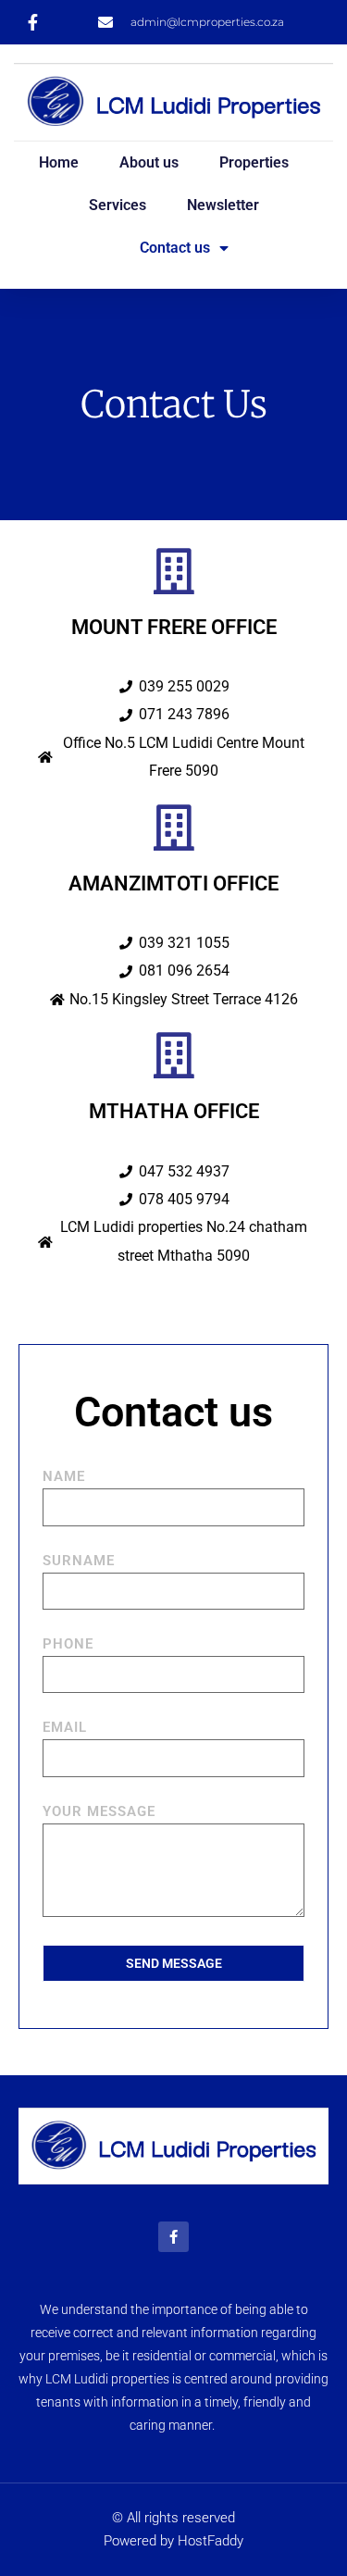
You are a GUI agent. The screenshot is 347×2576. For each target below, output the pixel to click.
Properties (254, 162)
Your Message (99, 1812)
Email (65, 1728)
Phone (68, 1645)
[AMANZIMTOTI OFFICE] (174, 828)
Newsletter (223, 205)
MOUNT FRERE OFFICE (174, 627)
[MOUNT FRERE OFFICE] (174, 571)
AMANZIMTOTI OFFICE (173, 884)
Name (64, 1477)
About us (149, 162)
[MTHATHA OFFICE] (174, 1055)
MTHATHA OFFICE (174, 1111)
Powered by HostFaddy (173, 2541)
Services (118, 205)
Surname (79, 1562)
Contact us (175, 248)
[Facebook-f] (173, 2237)
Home (59, 162)
